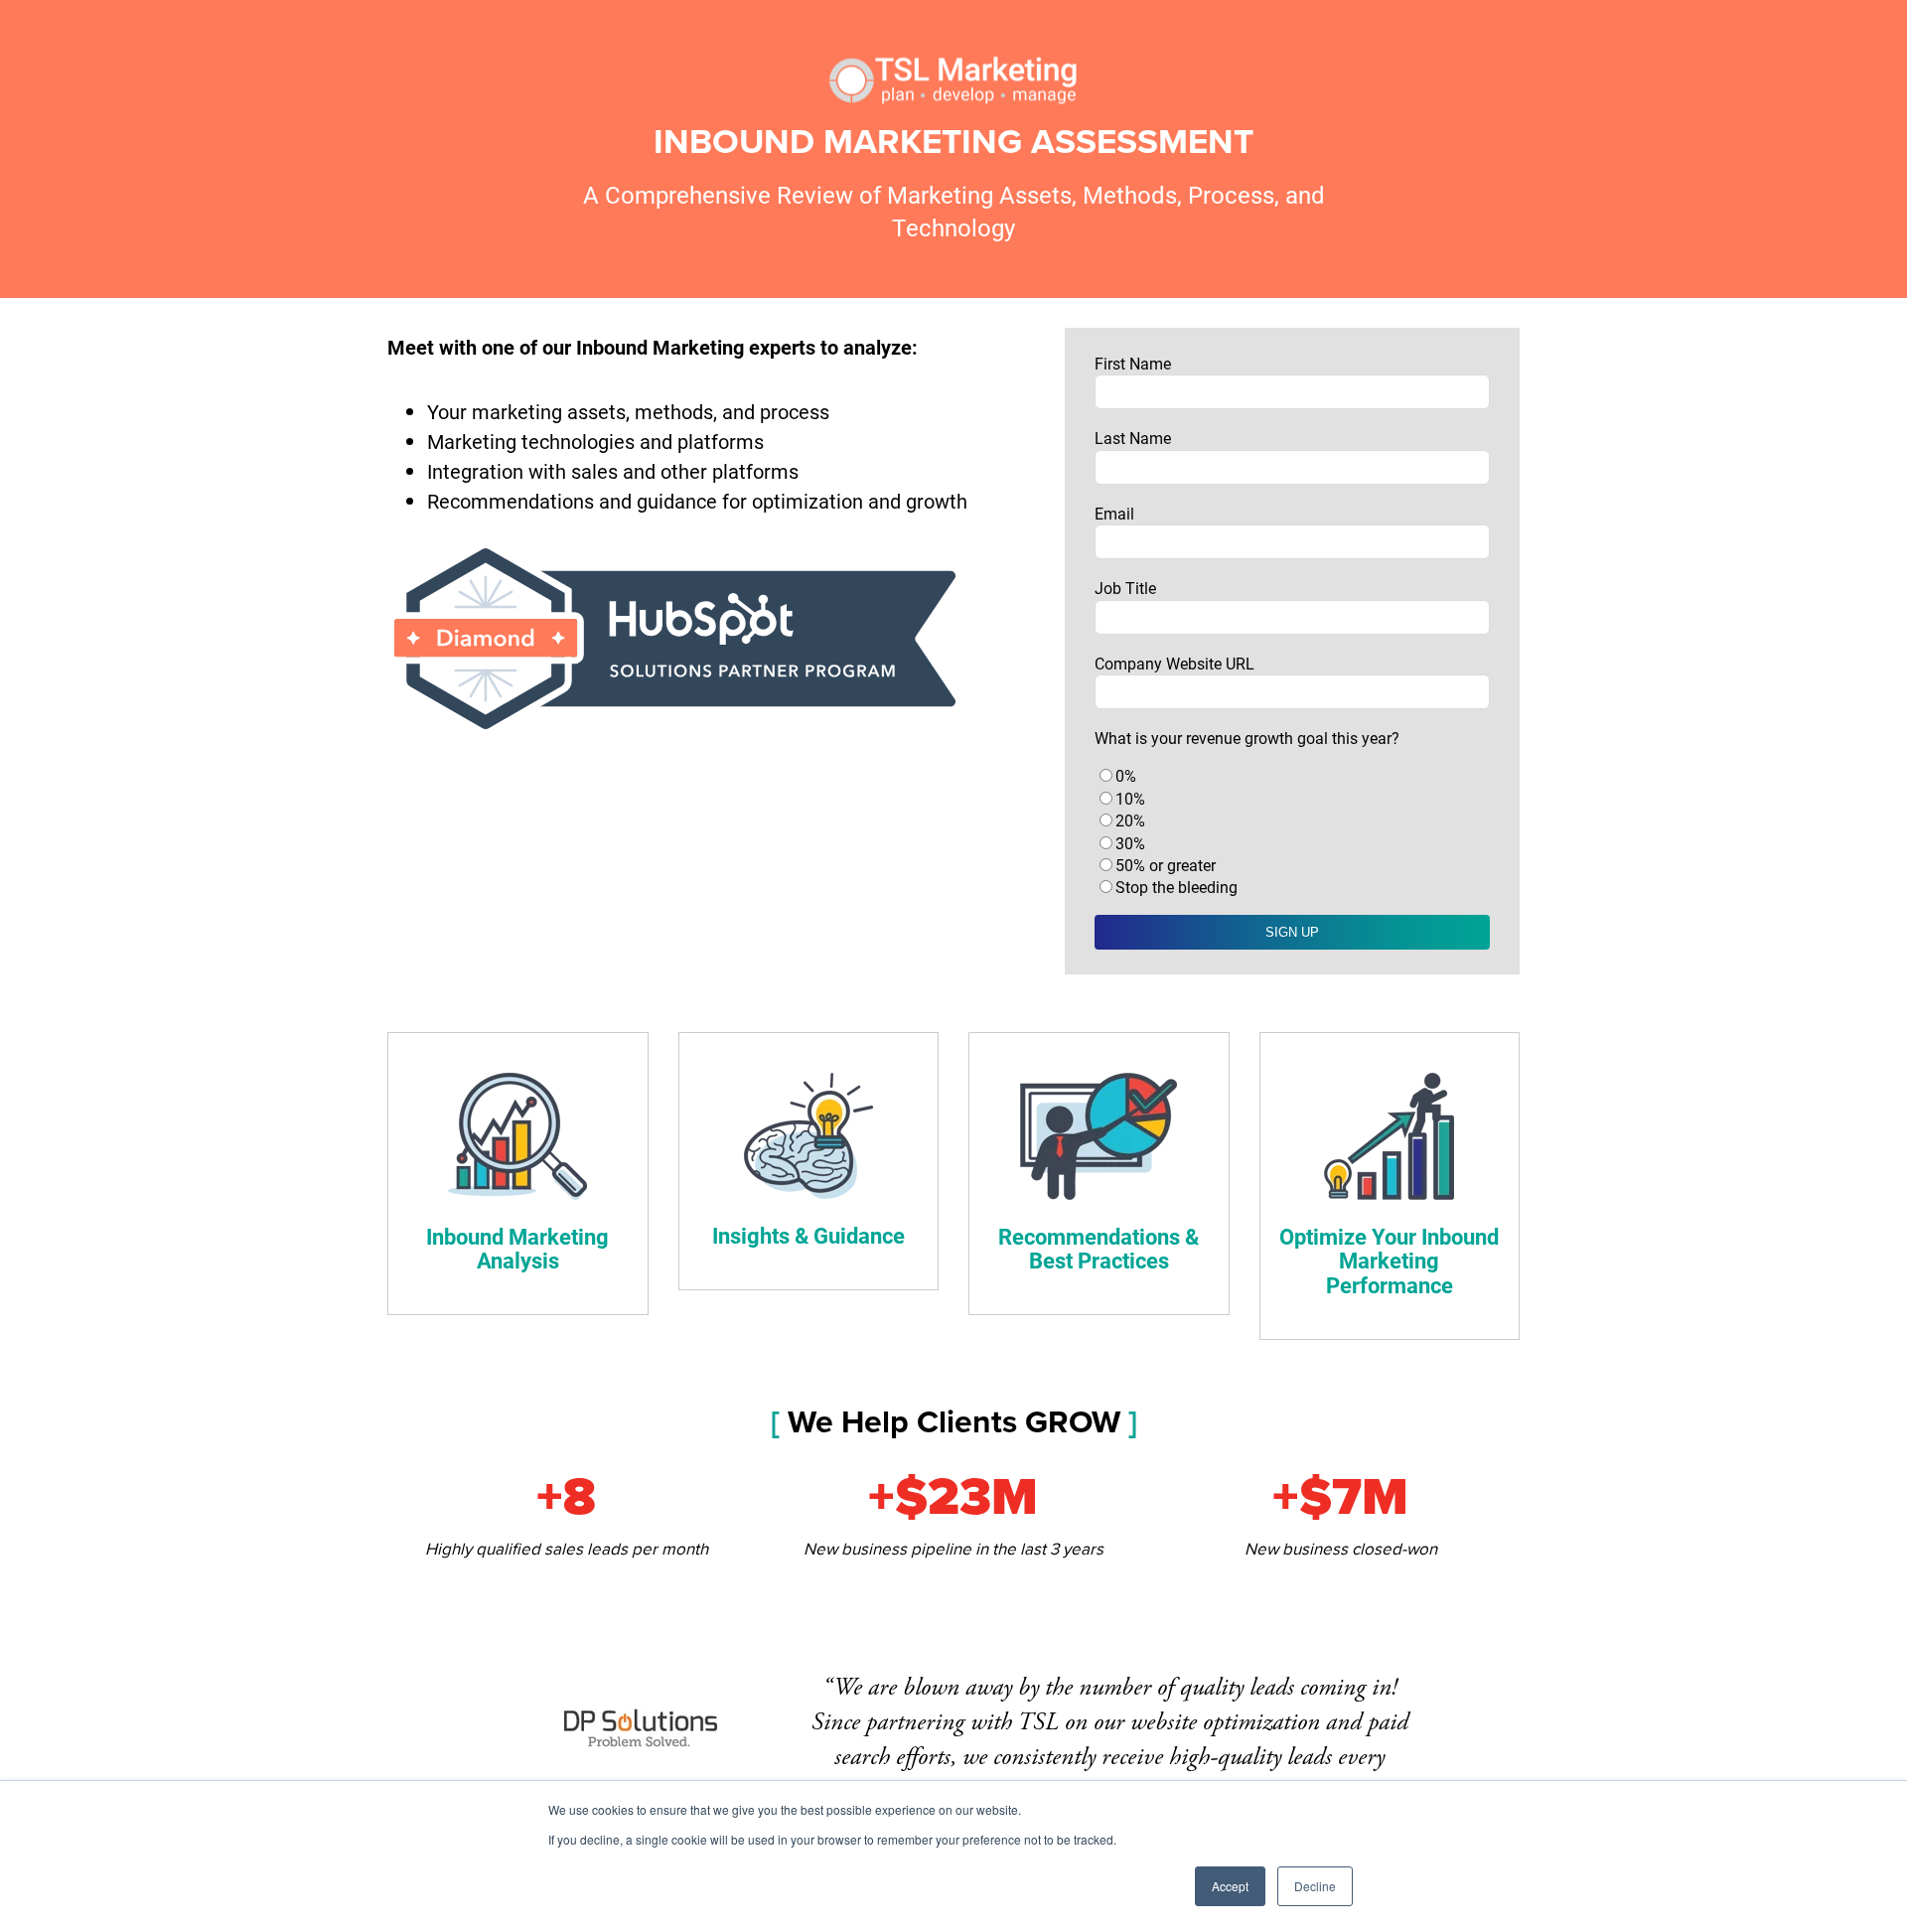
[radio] (1292, 776)
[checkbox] (1292, 831)
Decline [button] (1315, 1886)
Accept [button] (1230, 1886)
